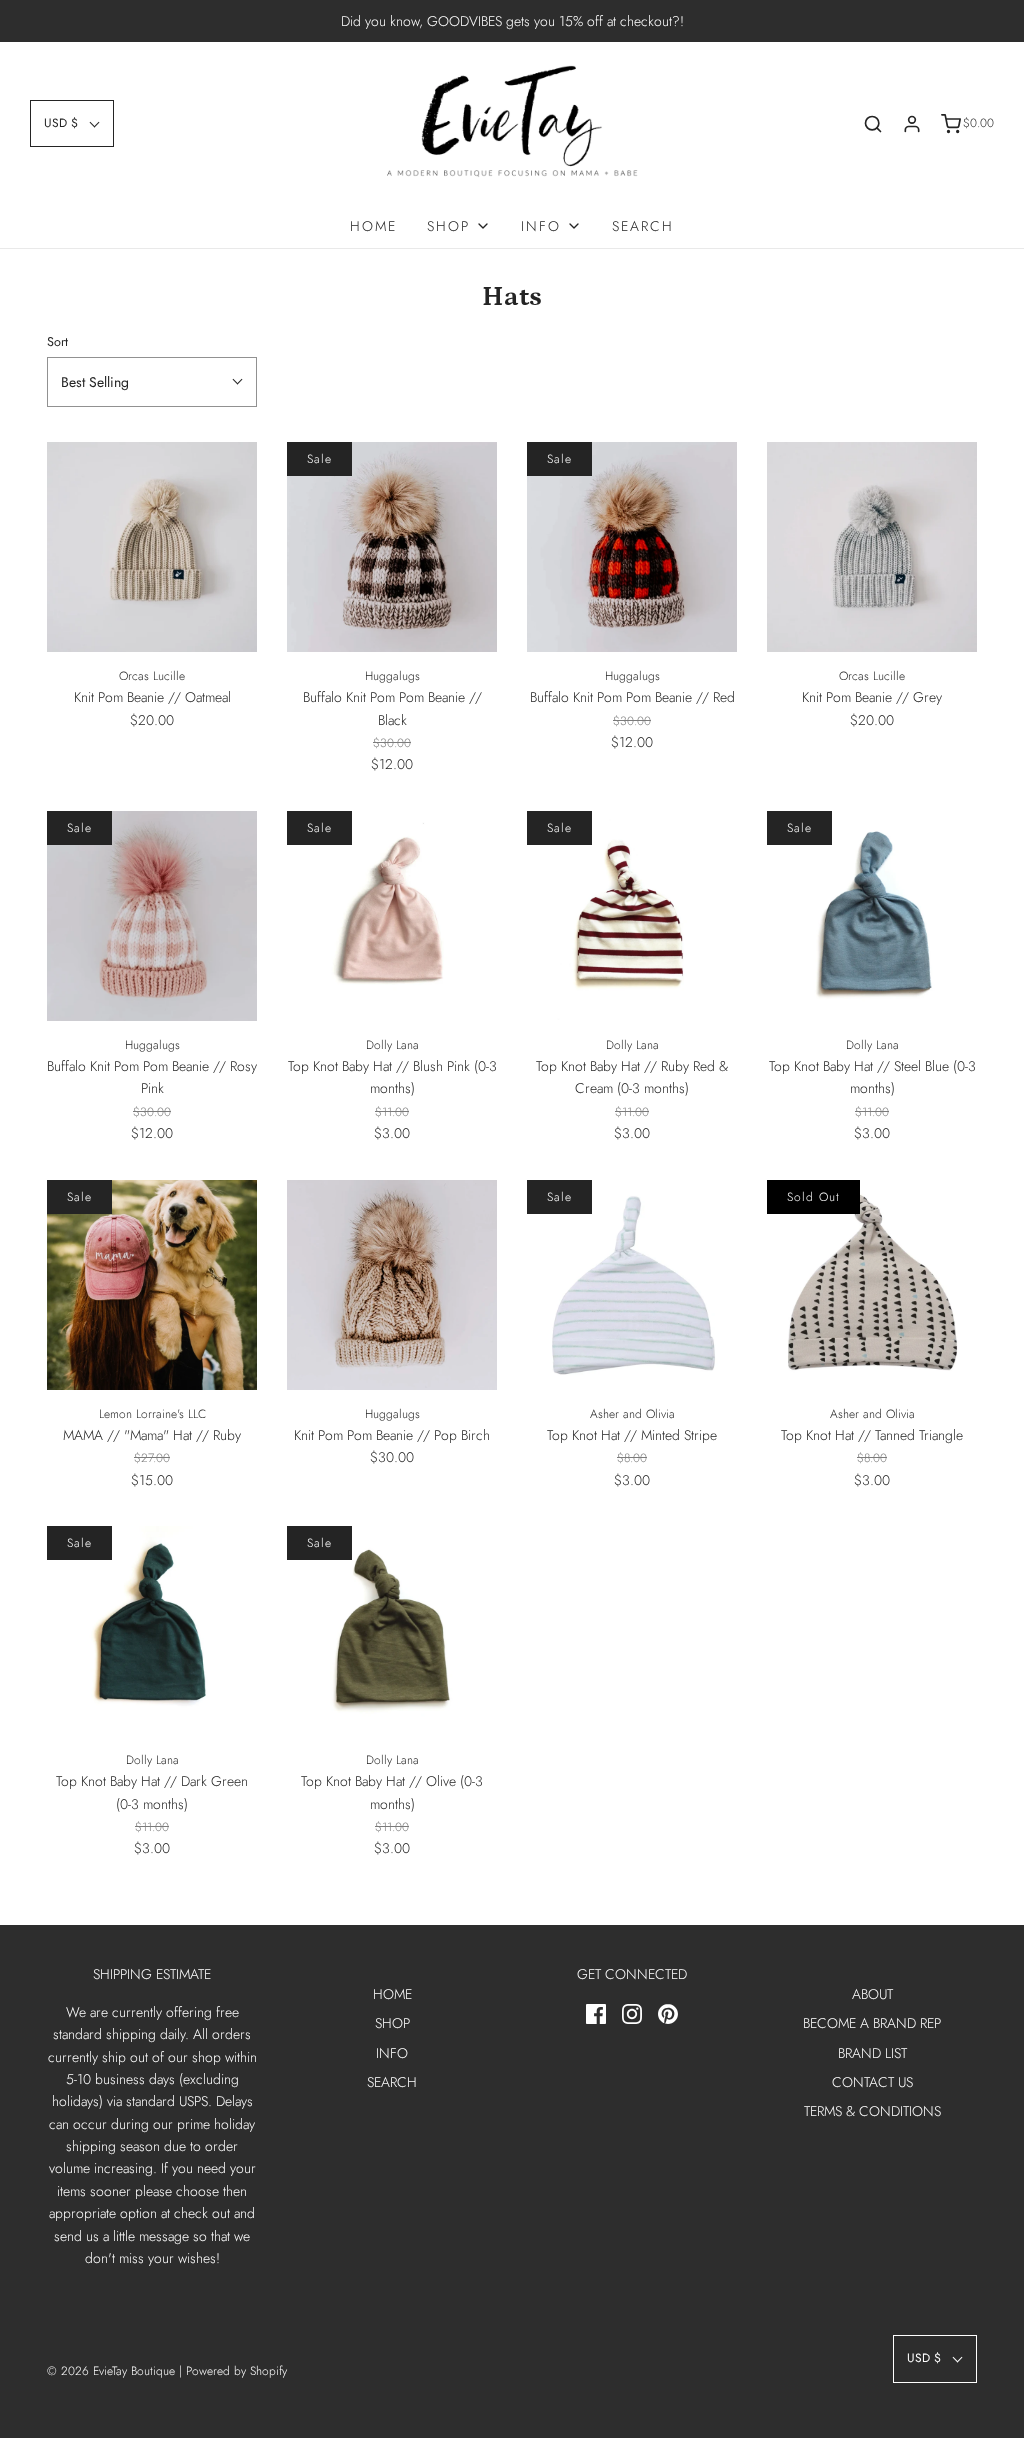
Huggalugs (392, 676)
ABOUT (872, 1994)
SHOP (392, 2023)
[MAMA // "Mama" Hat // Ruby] (152, 1285)
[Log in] (912, 124)
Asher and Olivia (632, 1414)
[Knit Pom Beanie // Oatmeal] (152, 547)
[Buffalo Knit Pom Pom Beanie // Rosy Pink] (152, 916)
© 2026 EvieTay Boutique (111, 2371)
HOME (373, 226)
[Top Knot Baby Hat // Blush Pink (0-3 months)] (392, 916)
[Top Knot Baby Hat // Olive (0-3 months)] (392, 1631)
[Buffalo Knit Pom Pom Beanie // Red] (632, 547)
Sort (57, 342)
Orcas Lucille (152, 676)
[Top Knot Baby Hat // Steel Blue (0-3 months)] (872, 916)
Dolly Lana (392, 1045)
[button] (72, 123)
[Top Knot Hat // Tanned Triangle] (872, 1285)
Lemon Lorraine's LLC (152, 1414)
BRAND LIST (872, 2053)
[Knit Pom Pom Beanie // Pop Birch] (392, 1285)
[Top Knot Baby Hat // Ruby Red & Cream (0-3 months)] (632, 916)
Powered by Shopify (236, 2371)
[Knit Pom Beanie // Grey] (872, 547)
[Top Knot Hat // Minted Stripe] (632, 1285)
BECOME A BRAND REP (872, 2023)
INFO (392, 2053)
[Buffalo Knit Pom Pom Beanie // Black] (392, 547)
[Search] (873, 124)
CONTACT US (872, 2082)
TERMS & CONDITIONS (872, 2111)
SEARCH (643, 226)
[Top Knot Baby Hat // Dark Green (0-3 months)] (152, 1631)
